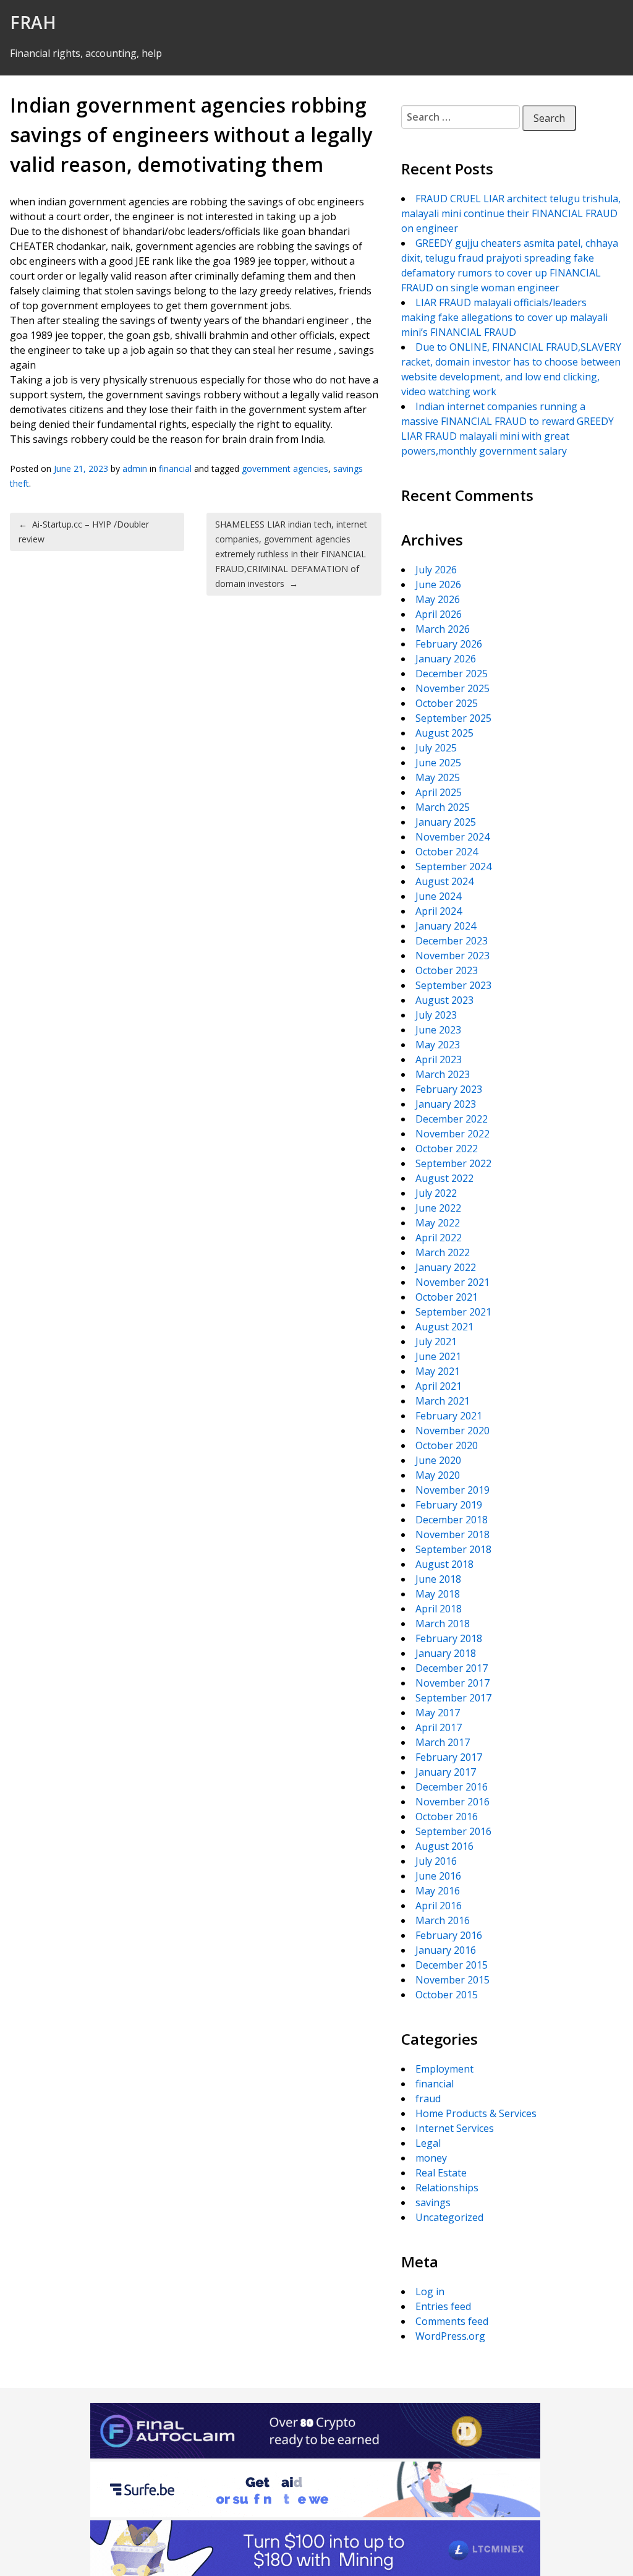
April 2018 (439, 1609)
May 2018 (438, 1594)
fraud (428, 2099)
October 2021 (447, 1297)
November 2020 (452, 1431)
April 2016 (439, 1906)
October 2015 (447, 1995)
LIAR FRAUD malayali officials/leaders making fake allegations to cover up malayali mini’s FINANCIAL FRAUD (504, 317)
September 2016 (453, 1831)
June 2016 (438, 1876)
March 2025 (443, 807)
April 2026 (439, 614)
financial (175, 469)
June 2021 (438, 1356)
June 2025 (438, 763)
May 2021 (438, 1371)
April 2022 (439, 1238)
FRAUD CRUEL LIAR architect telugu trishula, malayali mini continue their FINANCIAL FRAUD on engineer (511, 213)
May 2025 (438, 777)
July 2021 (436, 1341)
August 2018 (444, 1564)
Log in (430, 2291)
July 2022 (436, 1193)
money (431, 2158)
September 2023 (453, 985)
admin (135, 469)
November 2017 (452, 1683)
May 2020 (438, 1475)
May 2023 (438, 1045)
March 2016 (443, 1920)
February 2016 (449, 1935)
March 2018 (443, 1624)
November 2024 (452, 837)
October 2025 (447, 703)
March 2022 (443, 1252)
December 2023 (452, 941)
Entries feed (443, 2306)
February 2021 (449, 1416)
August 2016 (444, 1846)
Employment (444, 2069)
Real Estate (441, 2173)
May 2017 (438, 1713)
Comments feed (452, 2321)
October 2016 (447, 1816)
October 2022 (447, 1149)
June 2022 (438, 1208)
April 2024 (439, 911)
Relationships (447, 2188)
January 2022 (446, 1267)
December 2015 (452, 1965)
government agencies (285, 469)
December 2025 (452, 674)
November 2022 (452, 1134)
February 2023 (449, 1089)
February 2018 (449, 1638)
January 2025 (446, 822)
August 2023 (444, 1000)
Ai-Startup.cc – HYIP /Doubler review (84, 532)
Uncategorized (449, 2217)
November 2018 (452, 1534)
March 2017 (443, 1742)
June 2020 (438, 1460)
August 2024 (444, 881)
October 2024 (447, 852)
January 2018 (446, 1653)
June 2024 (438, 896)
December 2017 (452, 1668)
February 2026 (449, 644)
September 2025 (453, 718)
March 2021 (443, 1401)
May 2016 (438, 1891)
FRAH (33, 22)
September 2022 (453, 1163)
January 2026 (446, 659)
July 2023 (436, 1015)
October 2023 (447, 970)
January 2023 (446, 1104)
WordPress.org (450, 2336)
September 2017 (453, 1698)
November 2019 (452, 1490)
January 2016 (446, 1950)
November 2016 (452, 1802)
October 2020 (447, 1445)
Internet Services (455, 2128)
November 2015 (452, 1980)
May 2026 (438, 599)
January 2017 (446, 1772)
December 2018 (452, 1520)
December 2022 (452, 1119)
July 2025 (436, 748)
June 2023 (438, 1030)
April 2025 (439, 792)
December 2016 (452, 1787)
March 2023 (443, 1074)
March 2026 (443, 629)
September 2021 (453, 1312)
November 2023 (452, 956)
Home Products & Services (476, 2113)
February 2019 (449, 1505)
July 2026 (436, 570)
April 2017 (439, 1727)
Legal (428, 2143)
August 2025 (444, 733)
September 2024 (453, 867)
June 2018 (438, 1579)
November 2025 (452, 688)
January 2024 (446, 926)
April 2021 (439, 1386)
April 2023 (439, 1059)
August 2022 (444, 1178)
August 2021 (444, 1327)
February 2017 (449, 1757)
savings (433, 2202)
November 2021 (452, 1282)
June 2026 (438, 584)
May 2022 (438, 1223)
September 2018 (453, 1549)
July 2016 (436, 1861)
